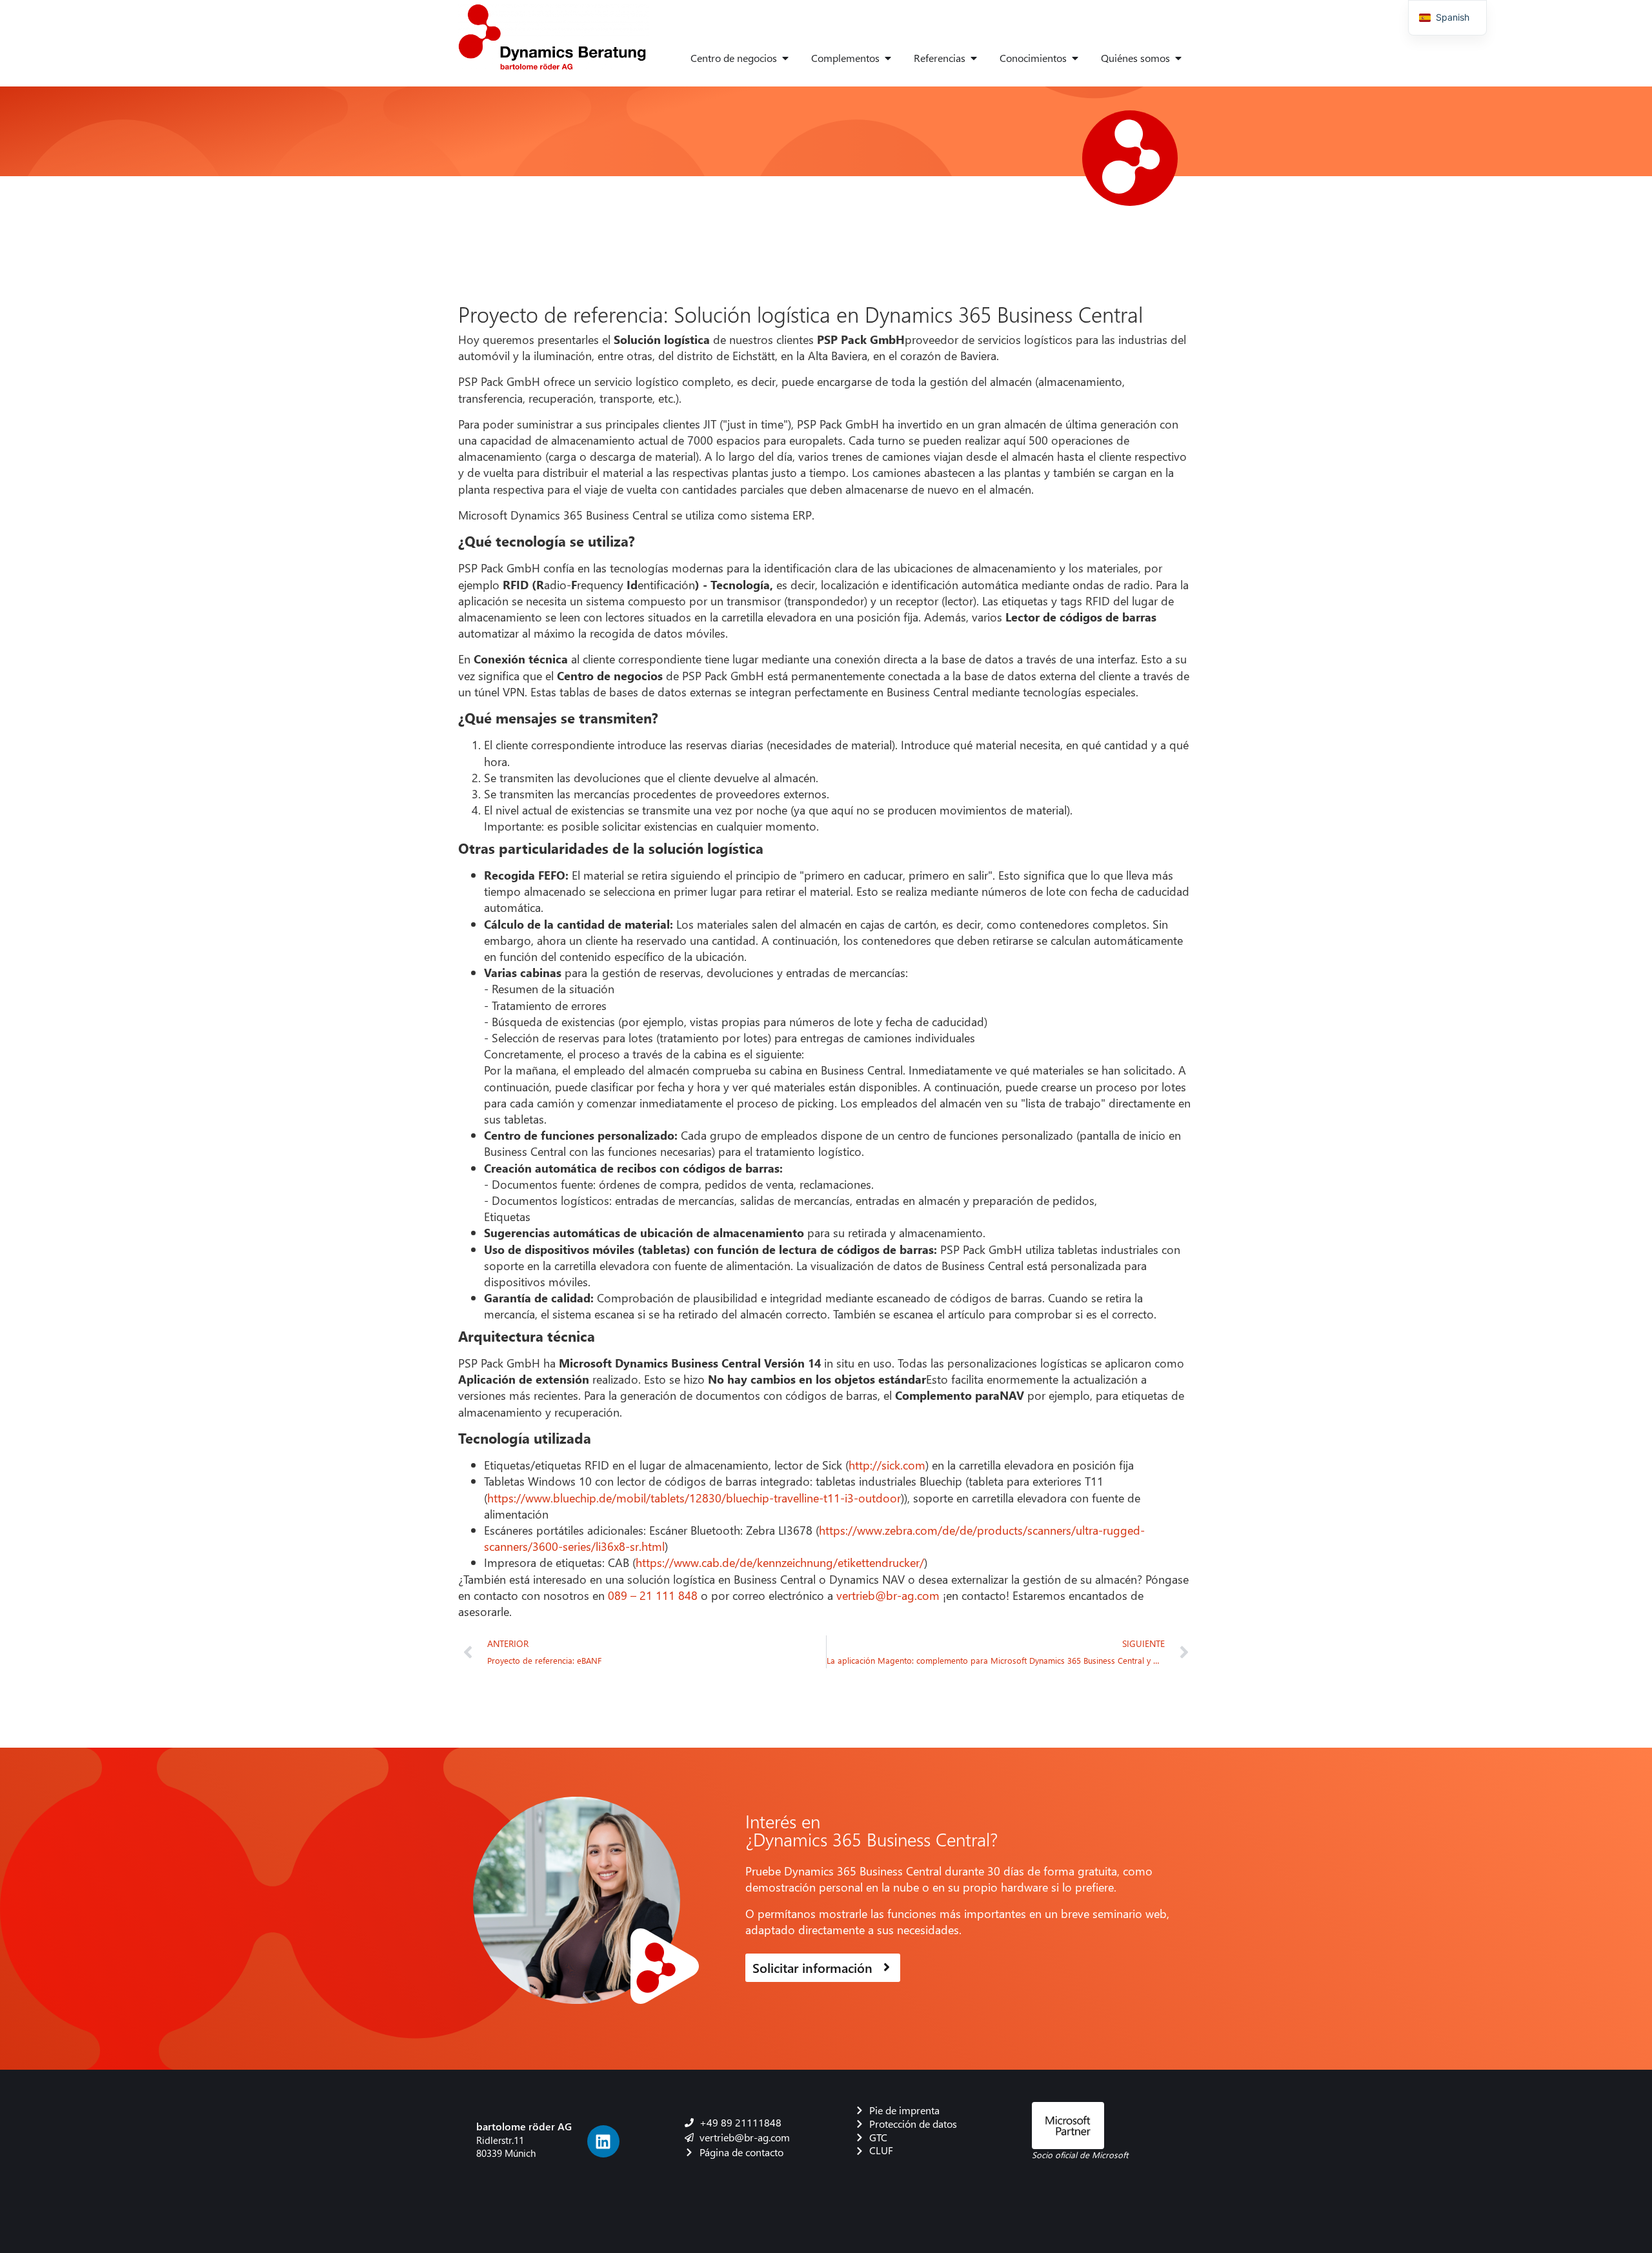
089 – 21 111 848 (653, 1595)
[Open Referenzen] (974, 58)
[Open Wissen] (1075, 58)
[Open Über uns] (1178, 58)
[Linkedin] (603, 2141)
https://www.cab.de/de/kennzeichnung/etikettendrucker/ (780, 1562)
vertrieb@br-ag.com (888, 1595)
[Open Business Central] (785, 58)
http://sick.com (887, 1465)
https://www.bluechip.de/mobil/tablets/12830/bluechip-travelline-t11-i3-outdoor (694, 1498)
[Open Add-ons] (888, 58)
